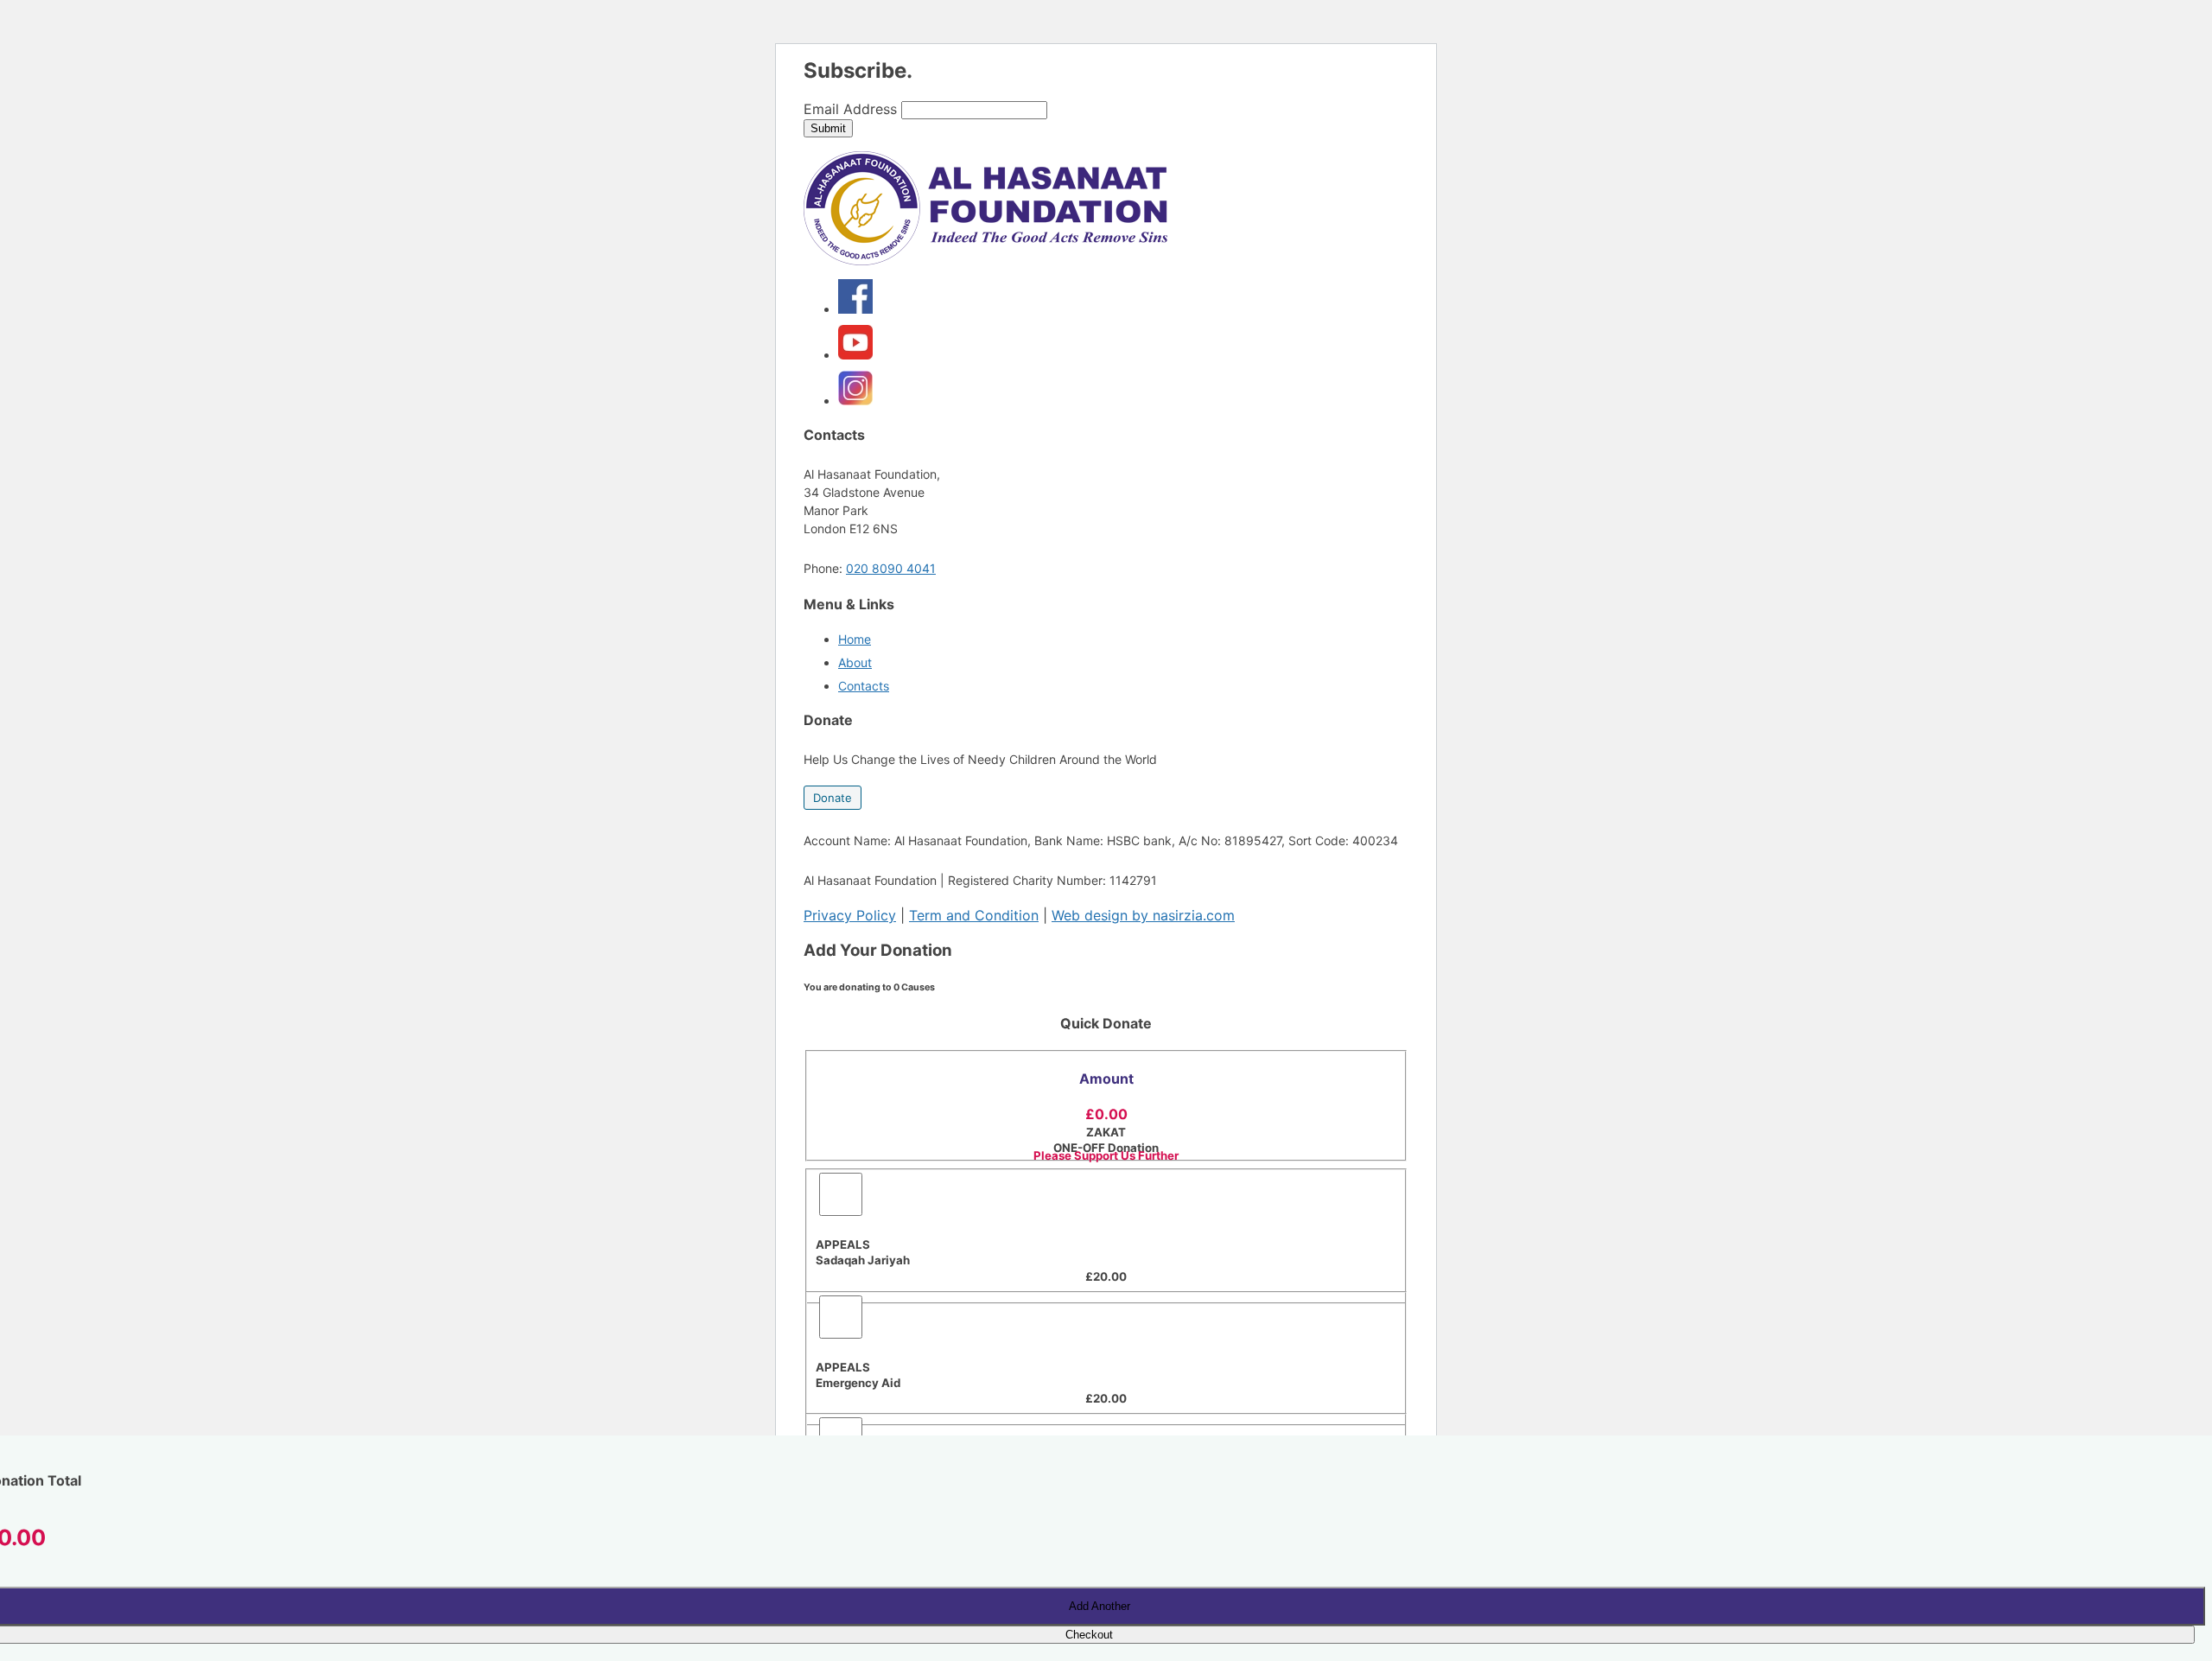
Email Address (850, 109)
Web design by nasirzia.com (1143, 915)
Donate (833, 798)
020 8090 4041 (891, 568)
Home (855, 639)
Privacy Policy (850, 915)
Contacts (864, 686)
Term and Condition (974, 915)
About (855, 662)
